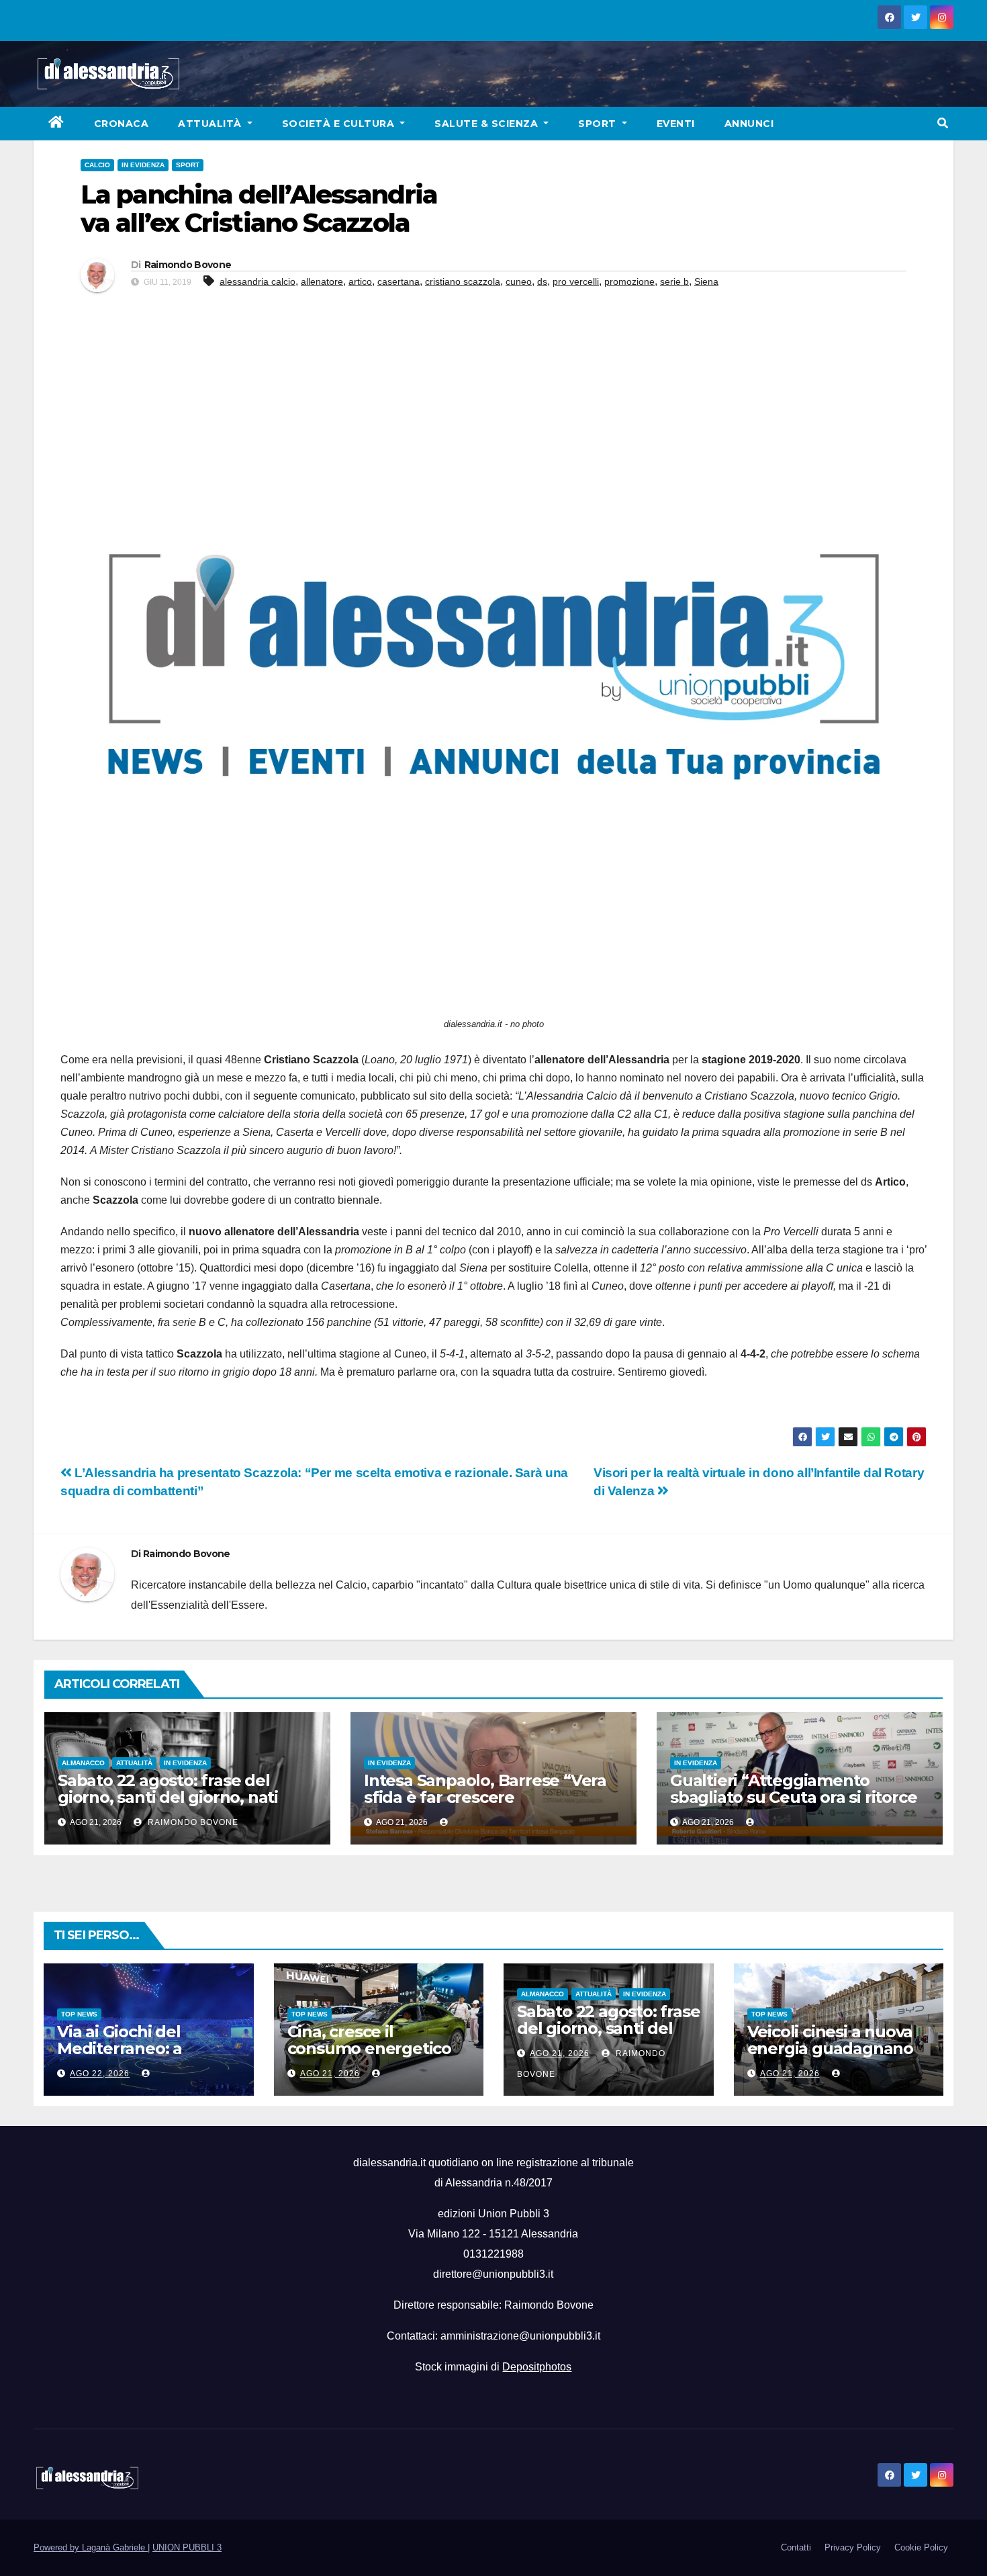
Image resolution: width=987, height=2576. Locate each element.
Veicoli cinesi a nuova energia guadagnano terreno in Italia (830, 2048)
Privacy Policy (853, 2547)
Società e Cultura (340, 124)
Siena (706, 281)
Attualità (211, 124)
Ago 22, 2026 (100, 2074)
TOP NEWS (79, 2014)
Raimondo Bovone (188, 265)
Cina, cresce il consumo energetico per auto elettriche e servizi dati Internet (369, 2057)
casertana (398, 281)
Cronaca (122, 124)
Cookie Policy (921, 2547)
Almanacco (83, 1763)
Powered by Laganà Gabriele (91, 2547)
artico (360, 281)
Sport (599, 124)
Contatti (796, 2547)
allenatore (322, 281)
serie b (674, 281)
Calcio (97, 165)
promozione (629, 281)
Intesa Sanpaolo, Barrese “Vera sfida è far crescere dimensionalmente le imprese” (486, 1797)
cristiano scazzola (463, 281)
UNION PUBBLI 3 (187, 2547)
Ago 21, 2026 (330, 2074)
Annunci (749, 124)
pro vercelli (576, 281)
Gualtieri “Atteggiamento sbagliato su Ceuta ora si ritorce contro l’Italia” (793, 1797)
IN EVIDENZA (143, 165)
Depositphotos (537, 2367)
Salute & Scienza (488, 124)
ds (542, 281)
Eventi (676, 124)
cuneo (519, 281)
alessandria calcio (257, 281)
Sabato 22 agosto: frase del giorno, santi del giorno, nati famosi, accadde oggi (168, 1797)
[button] (943, 123)
